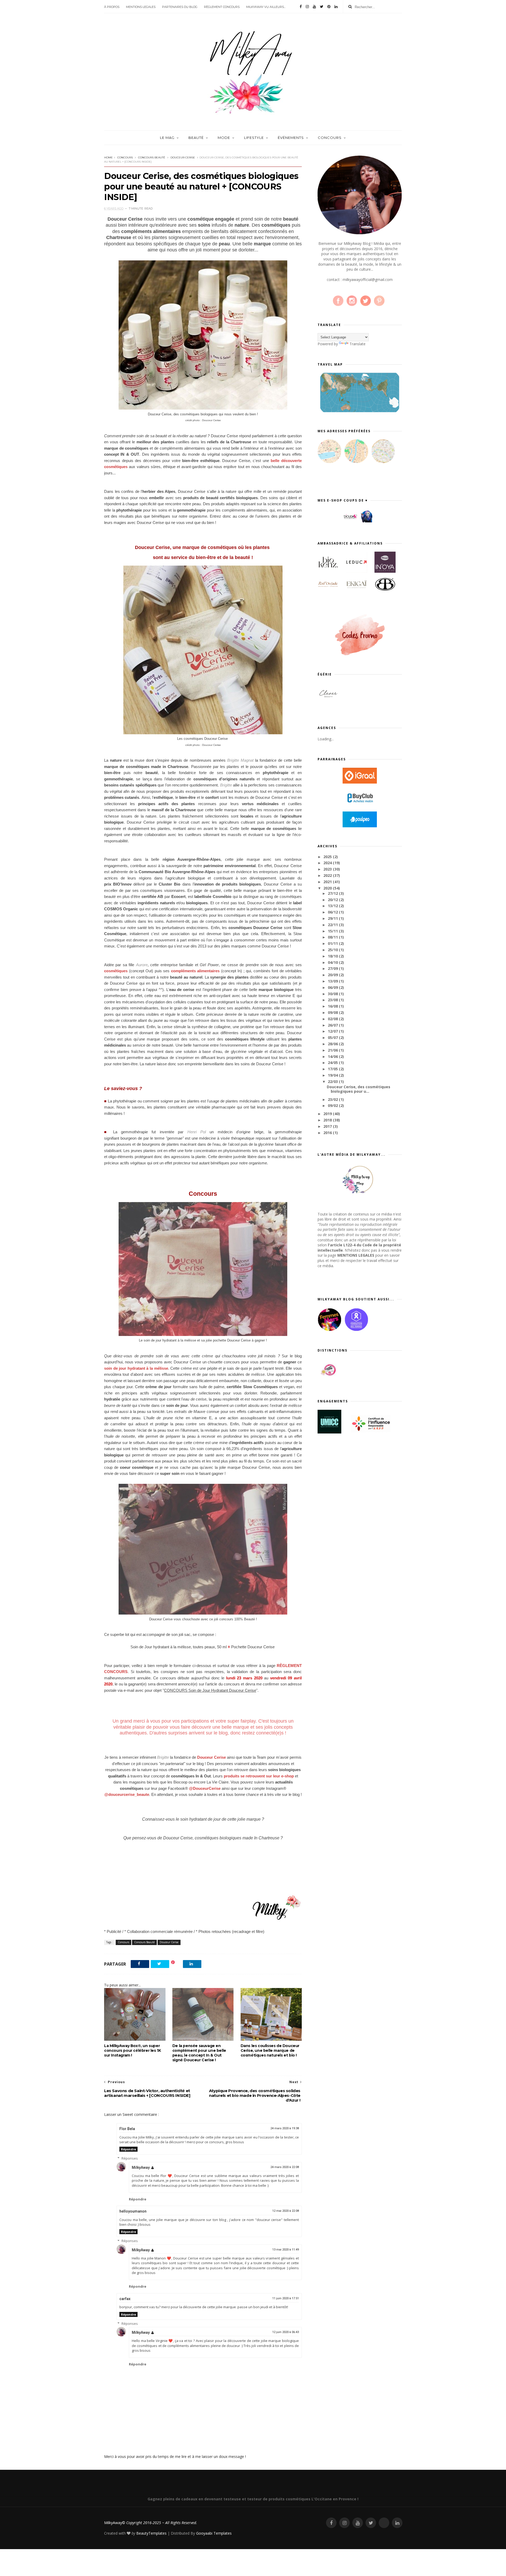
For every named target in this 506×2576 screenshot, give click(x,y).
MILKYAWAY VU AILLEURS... (266, 7)
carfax (125, 2299)
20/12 (333, 900)
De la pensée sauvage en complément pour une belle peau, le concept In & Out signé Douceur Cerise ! (199, 2053)
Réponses (130, 2158)
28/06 (333, 1044)
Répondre (128, 2149)
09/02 (333, 1105)
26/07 (333, 1025)
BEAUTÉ (196, 138)
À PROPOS (112, 7)
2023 (328, 869)
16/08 (333, 1006)
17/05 (333, 1069)
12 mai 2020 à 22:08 (286, 2211)
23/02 (333, 1099)
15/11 (333, 931)
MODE (224, 138)
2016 (328, 1133)
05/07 (333, 1037)
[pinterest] (329, 7)
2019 (328, 1114)
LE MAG (167, 138)
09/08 (333, 1012)
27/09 (333, 968)
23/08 (333, 1000)
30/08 (333, 994)
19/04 (333, 1075)
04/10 (333, 962)
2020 (328, 888)
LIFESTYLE (254, 138)
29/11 (333, 918)
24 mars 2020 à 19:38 (285, 2128)
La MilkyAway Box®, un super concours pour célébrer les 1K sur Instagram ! (132, 2050)
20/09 (333, 975)
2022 (328, 875)
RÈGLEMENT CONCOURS (222, 7)
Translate (357, 344)
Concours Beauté (152, 157)
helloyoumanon (133, 2211)
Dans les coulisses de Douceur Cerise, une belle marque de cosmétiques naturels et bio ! (270, 2050)
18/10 (333, 956)
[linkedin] (336, 7)
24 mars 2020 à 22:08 (285, 2167)
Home (108, 157)
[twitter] (322, 7)
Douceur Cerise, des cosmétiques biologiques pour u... (359, 1089)
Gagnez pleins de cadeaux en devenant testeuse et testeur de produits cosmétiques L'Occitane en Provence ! (253, 2499)
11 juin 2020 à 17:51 (286, 2298)
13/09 (333, 981)
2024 (328, 863)
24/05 (333, 1063)
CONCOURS (330, 138)
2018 (328, 1120)
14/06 (333, 1056)
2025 (328, 857)
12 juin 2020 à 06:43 (286, 2332)
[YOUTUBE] (358, 2523)
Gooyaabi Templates (214, 2533)
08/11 (333, 937)
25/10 (333, 950)
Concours (125, 157)
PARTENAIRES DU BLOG (180, 7)
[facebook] (301, 7)
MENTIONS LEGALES (141, 7)
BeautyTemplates (151, 2533)
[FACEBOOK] (331, 2523)
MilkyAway (141, 2167)
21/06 (333, 1050)
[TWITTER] (371, 2523)
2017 (328, 1126)
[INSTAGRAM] (344, 2523)
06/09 (333, 987)
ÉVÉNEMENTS (291, 138)
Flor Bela (127, 2129)
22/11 (333, 925)
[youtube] (314, 7)
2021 (328, 882)
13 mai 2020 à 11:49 (286, 2250)
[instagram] (307, 7)
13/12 (333, 906)
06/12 (333, 912)
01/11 (333, 943)
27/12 (333, 893)
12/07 (333, 1031)
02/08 (333, 1019)
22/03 (333, 1082)
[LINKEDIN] (397, 2523)
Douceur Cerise (183, 157)
